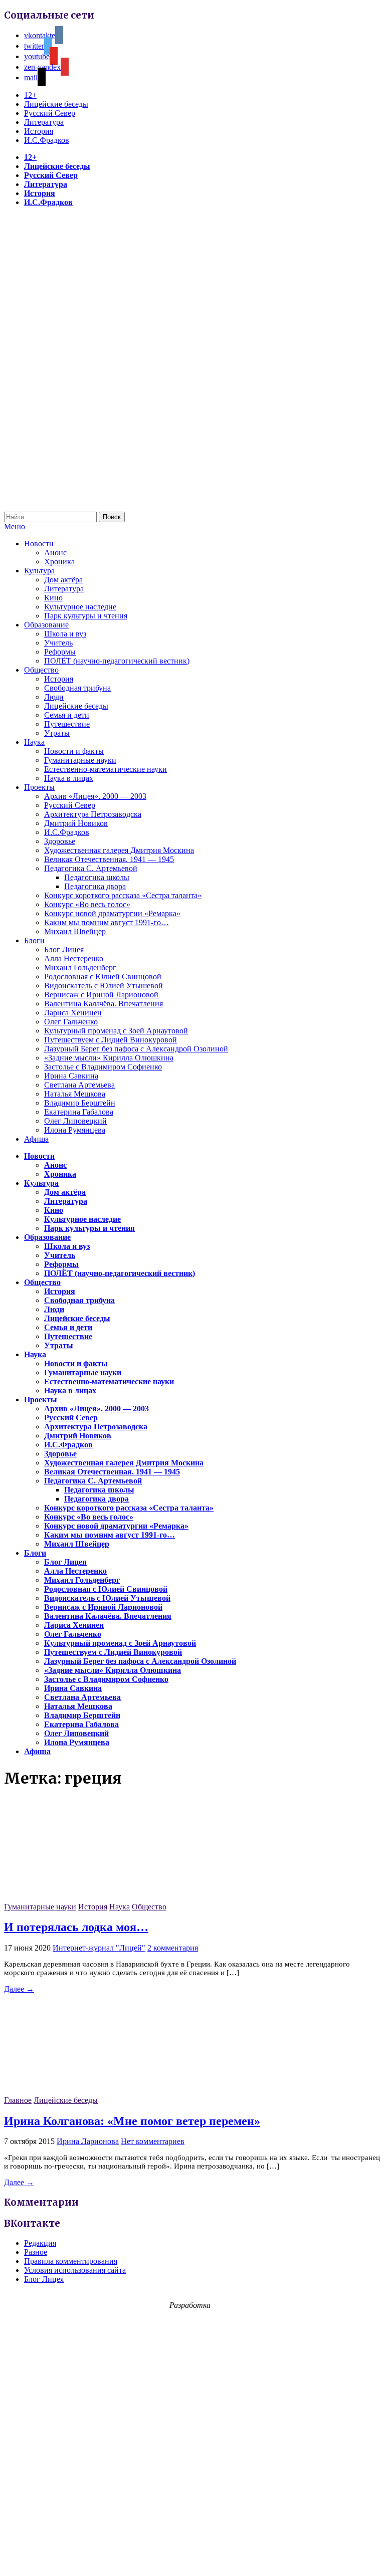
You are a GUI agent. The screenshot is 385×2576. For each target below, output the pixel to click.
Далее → (19, 1989)
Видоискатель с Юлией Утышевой (104, 986)
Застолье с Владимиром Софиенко (103, 1067)
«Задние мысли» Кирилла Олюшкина (109, 1058)
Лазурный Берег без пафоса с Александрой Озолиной (136, 1049)
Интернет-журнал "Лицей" (99, 1948)
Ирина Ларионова (88, 2141)
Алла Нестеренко (74, 958)
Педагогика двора (95, 886)
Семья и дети (67, 715)
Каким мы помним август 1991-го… (107, 922)
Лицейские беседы (56, 104)
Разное (36, 2252)
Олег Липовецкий (75, 1121)
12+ (30, 95)
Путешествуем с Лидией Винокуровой (111, 1040)
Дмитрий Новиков (76, 823)
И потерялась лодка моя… (76, 1927)
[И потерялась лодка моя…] (79, 1898)
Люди (54, 697)
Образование (46, 625)
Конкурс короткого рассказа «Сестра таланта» (123, 895)
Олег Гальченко (71, 1022)
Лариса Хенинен (73, 1013)
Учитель (58, 643)
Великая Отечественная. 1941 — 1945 (109, 859)
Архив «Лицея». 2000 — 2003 (95, 796)
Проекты (39, 787)
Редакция (40, 2243)
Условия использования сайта (75, 2270)
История (39, 131)
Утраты (57, 733)
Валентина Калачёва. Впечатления (104, 1004)
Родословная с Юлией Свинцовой (103, 977)
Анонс (55, 553)
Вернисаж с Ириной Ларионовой (101, 995)
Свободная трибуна (77, 688)
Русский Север (50, 113)
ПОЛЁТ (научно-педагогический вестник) (117, 661)
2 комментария (173, 1948)
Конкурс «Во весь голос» (87, 904)
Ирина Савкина (71, 1076)
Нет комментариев (153, 2141)
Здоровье (60, 841)
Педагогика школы (97, 877)
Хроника (59, 562)
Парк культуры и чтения (86, 616)
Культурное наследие (80, 607)
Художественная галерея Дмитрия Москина (119, 850)
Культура (39, 571)
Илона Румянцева (75, 1130)
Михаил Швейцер (75, 931)
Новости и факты (74, 751)
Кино (53, 598)
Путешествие (67, 724)
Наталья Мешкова (75, 1094)
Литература (44, 122)
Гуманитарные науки (80, 760)
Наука (34, 742)
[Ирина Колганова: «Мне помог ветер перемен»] (79, 2091)
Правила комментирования (71, 2261)
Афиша (36, 1139)
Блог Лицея (64, 949)
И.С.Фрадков (47, 140)
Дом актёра (63, 580)
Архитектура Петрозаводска (93, 814)
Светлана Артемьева (79, 1085)
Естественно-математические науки (106, 769)
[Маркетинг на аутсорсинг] (192, 2558)
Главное (18, 2100)
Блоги (34, 940)
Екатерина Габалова (79, 1112)
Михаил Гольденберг (80, 968)
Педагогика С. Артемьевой (91, 868)
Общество (41, 670)
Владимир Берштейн (80, 1103)
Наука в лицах (69, 778)
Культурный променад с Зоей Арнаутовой (116, 1031)
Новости (39, 544)
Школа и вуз (65, 634)
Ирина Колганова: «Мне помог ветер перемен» (132, 2121)
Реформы (60, 652)
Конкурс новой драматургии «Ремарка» (112, 913)
